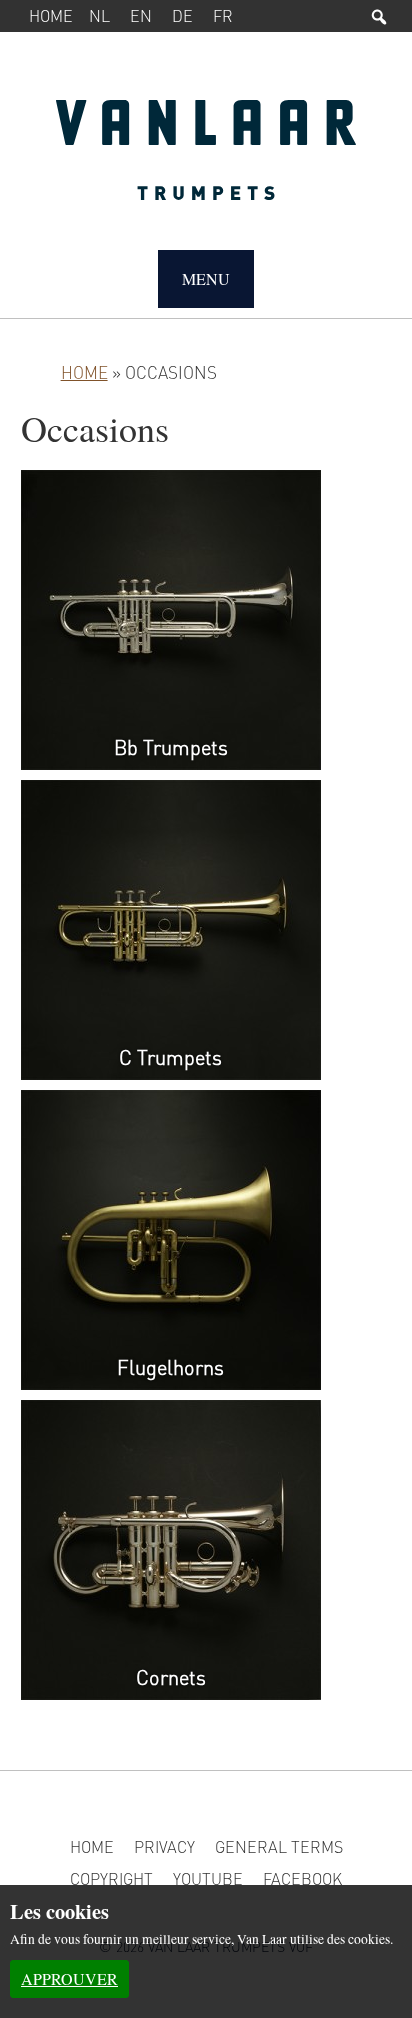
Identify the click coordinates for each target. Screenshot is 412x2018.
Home (51, 15)
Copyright (111, 1878)
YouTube (208, 1878)
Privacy (164, 1846)
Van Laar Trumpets (206, 160)
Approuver (69, 1978)
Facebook (302, 1878)
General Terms (279, 1846)
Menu (206, 278)
